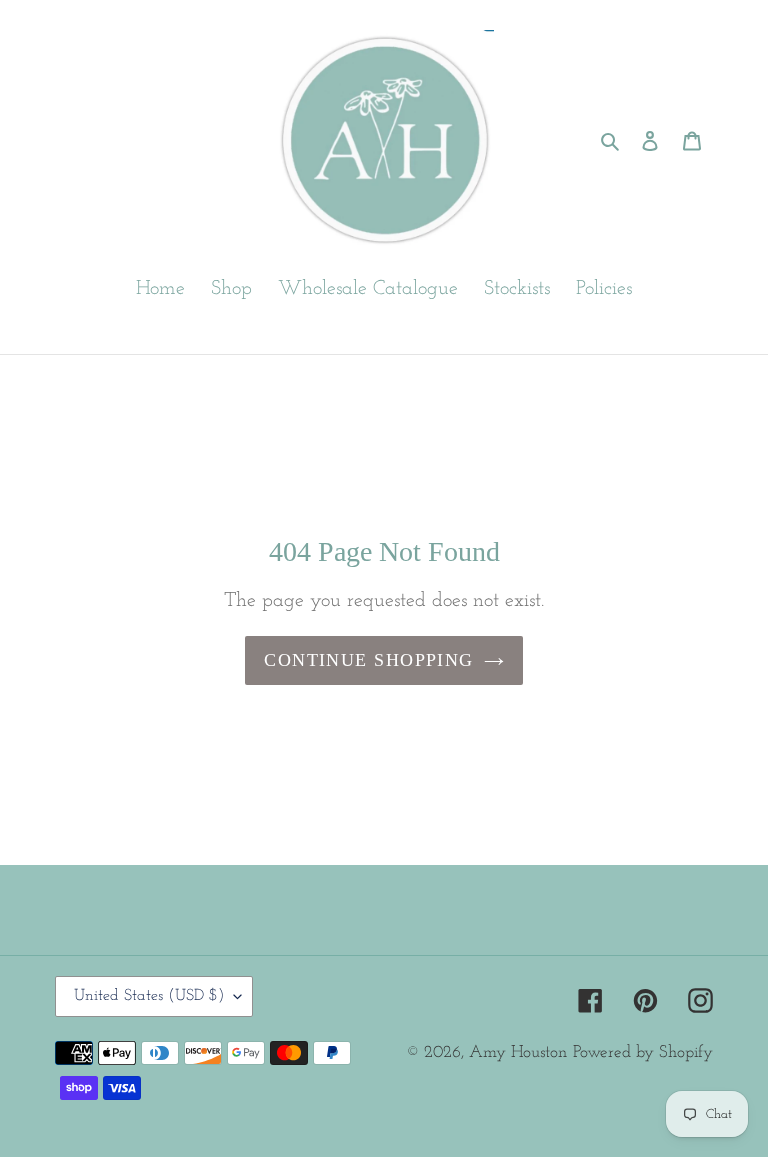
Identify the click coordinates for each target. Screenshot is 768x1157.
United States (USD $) (149, 996)
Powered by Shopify (643, 1052)
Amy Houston (518, 1052)
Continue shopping (368, 660)
